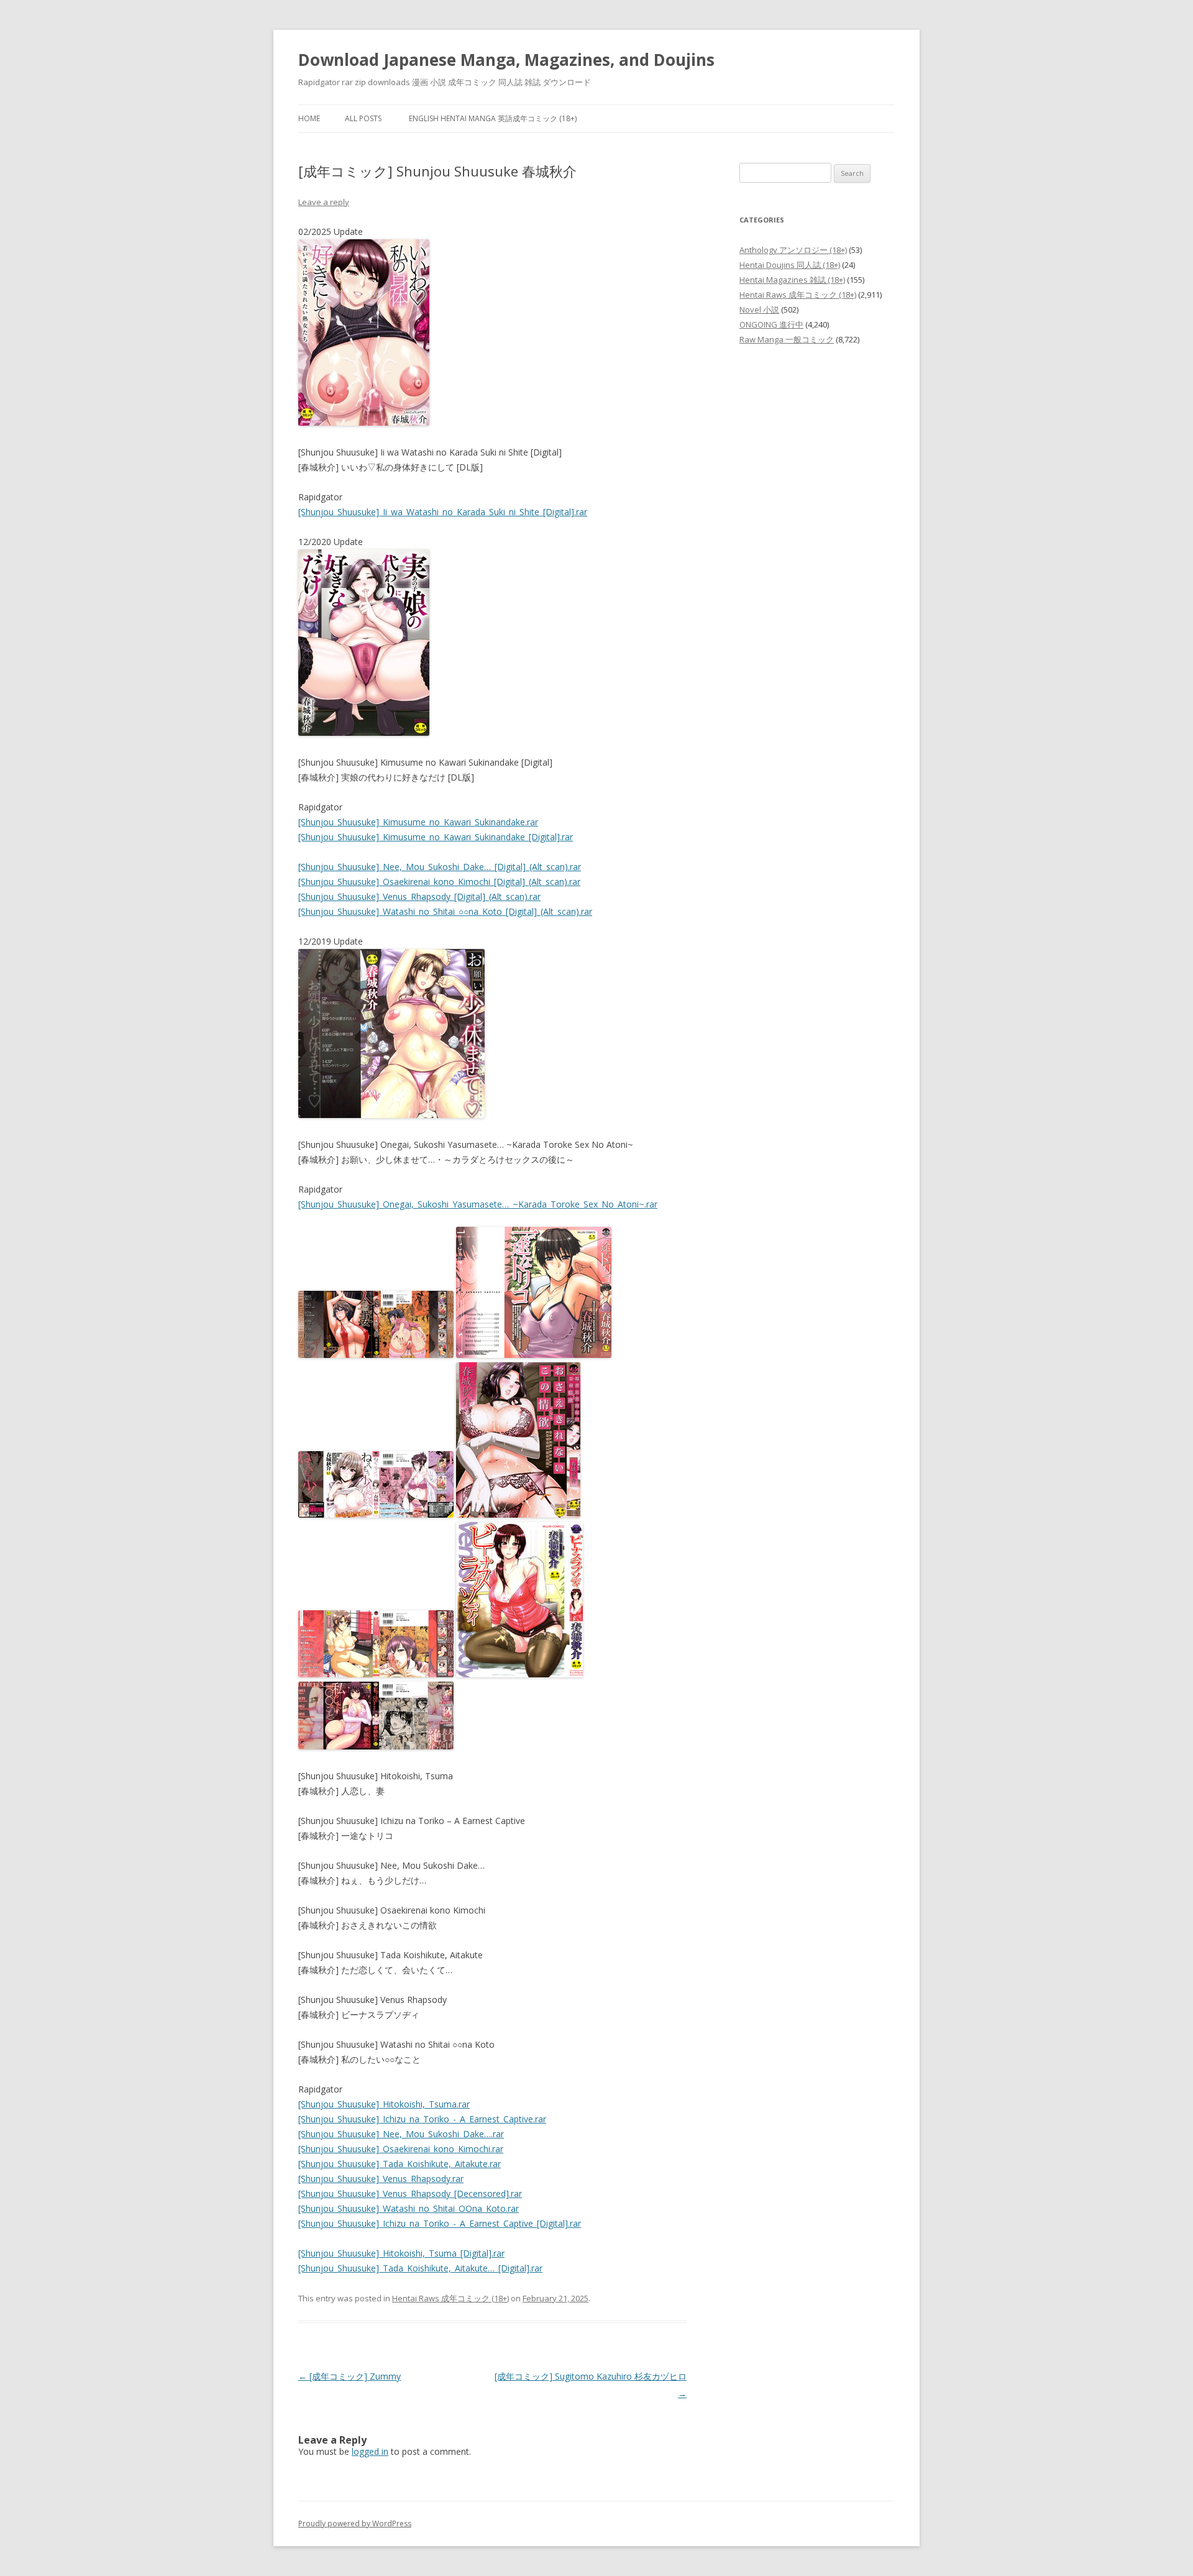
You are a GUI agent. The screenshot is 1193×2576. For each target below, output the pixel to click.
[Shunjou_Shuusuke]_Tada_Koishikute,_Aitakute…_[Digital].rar (420, 2268)
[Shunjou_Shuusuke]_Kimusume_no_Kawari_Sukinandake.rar (418, 822)
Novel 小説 (759, 309)
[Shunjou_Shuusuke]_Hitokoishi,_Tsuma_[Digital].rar (401, 2253)
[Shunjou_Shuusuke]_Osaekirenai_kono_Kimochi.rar (401, 2149)
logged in (370, 2451)
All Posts (363, 118)
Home (309, 118)
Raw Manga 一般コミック (787, 339)
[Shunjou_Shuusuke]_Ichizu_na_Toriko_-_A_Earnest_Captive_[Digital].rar (440, 2223)
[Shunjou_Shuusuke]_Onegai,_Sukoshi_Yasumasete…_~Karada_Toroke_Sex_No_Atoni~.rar (478, 1204)
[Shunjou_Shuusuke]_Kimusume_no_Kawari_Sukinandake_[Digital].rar (436, 837)
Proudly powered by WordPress (355, 2523)
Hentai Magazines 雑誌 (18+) (792, 280)
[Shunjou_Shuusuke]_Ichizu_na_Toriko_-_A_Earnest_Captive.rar (422, 2119)
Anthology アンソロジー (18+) (793, 250)
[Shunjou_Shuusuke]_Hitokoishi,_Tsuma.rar (384, 2104)
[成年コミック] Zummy (350, 2376)
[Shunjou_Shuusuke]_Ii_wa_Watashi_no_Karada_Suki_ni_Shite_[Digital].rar (443, 512)
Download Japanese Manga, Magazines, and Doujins (506, 60)
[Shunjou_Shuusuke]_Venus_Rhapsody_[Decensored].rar (410, 2193)
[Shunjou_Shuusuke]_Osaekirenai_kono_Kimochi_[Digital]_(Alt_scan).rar (439, 882)
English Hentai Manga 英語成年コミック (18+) (493, 118)
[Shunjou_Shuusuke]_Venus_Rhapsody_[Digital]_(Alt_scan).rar (419, 896)
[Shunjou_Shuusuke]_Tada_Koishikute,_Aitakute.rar (400, 2164)
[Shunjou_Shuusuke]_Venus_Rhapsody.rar (381, 2179)
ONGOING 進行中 (771, 324)
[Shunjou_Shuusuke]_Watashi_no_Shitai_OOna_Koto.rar (409, 2208)
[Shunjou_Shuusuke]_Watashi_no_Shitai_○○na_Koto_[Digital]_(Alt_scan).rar (445, 911)
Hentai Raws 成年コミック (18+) (450, 2298)
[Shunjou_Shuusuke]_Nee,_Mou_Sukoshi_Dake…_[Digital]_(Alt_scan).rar (440, 867)
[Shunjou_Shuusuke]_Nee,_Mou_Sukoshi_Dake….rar (401, 2134)
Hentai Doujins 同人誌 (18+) (790, 265)
